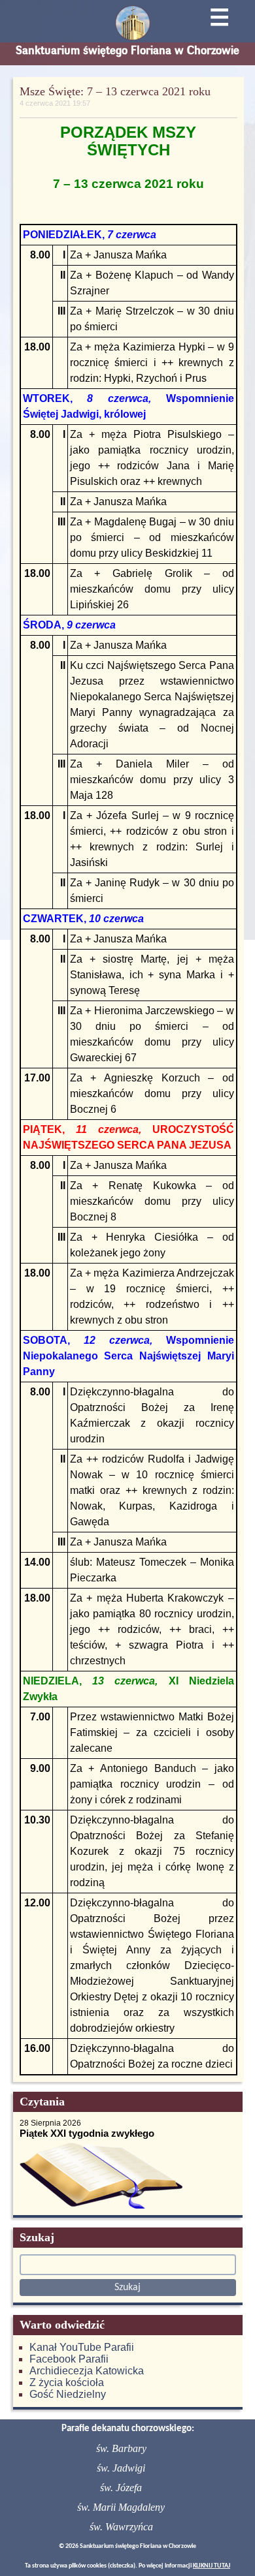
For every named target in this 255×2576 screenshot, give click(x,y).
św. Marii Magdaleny (121, 2507)
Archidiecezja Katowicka (87, 2371)
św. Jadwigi (121, 2468)
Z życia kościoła (67, 2382)
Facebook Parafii (69, 2359)
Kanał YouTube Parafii (82, 2347)
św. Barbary (121, 2448)
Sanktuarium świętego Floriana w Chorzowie (127, 50)
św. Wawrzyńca (121, 2527)
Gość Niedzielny (68, 2394)
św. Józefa (121, 2488)
